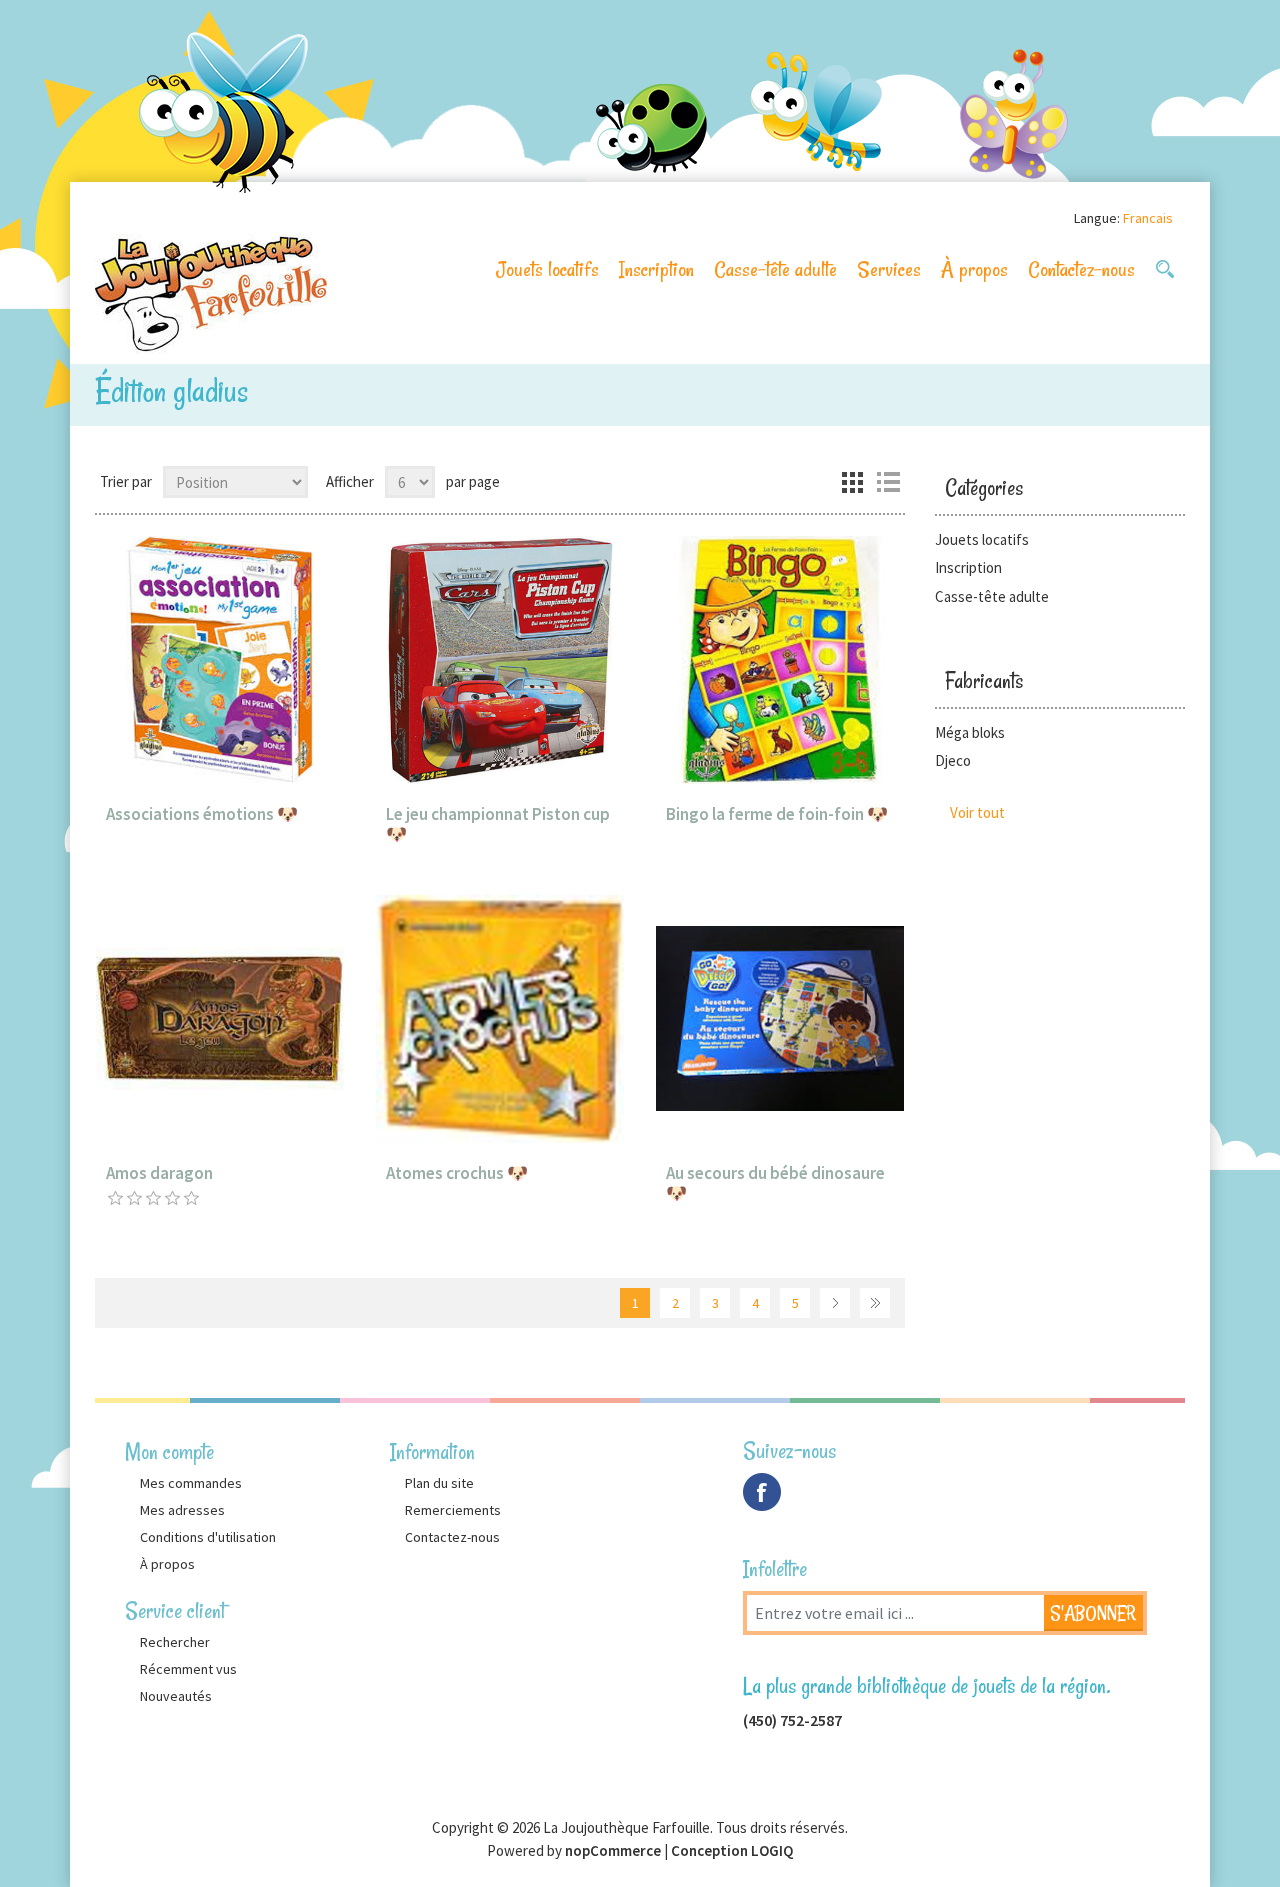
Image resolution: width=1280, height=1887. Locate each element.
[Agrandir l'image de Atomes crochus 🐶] (500, 1019)
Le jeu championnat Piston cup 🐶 (498, 824)
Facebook (762, 1492)
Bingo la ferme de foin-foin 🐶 (777, 814)
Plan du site (439, 1483)
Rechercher (175, 1642)
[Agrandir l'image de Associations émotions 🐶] (220, 660)
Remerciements (453, 1510)
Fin (875, 1303)
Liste (888, 482)
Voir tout (977, 812)
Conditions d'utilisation (208, 1537)
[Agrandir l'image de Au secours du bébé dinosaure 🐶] (780, 1019)
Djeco (953, 760)
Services (889, 269)
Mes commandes (191, 1483)
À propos (974, 269)
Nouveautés (176, 1696)
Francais (1148, 218)
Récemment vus (188, 1669)
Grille (852, 482)
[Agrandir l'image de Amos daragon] (220, 1019)
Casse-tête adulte (775, 269)
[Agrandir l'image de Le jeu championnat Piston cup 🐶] (500, 660)
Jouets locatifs (547, 269)
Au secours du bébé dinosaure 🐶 (775, 1183)
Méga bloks (970, 732)
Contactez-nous (1081, 269)
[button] (1165, 269)
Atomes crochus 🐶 (457, 1173)
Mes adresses (182, 1510)
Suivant (835, 1303)
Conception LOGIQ (732, 1850)
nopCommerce (613, 1850)
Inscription (656, 269)
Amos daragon (159, 1173)
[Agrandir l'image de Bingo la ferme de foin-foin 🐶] (780, 660)
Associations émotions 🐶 (202, 814)
